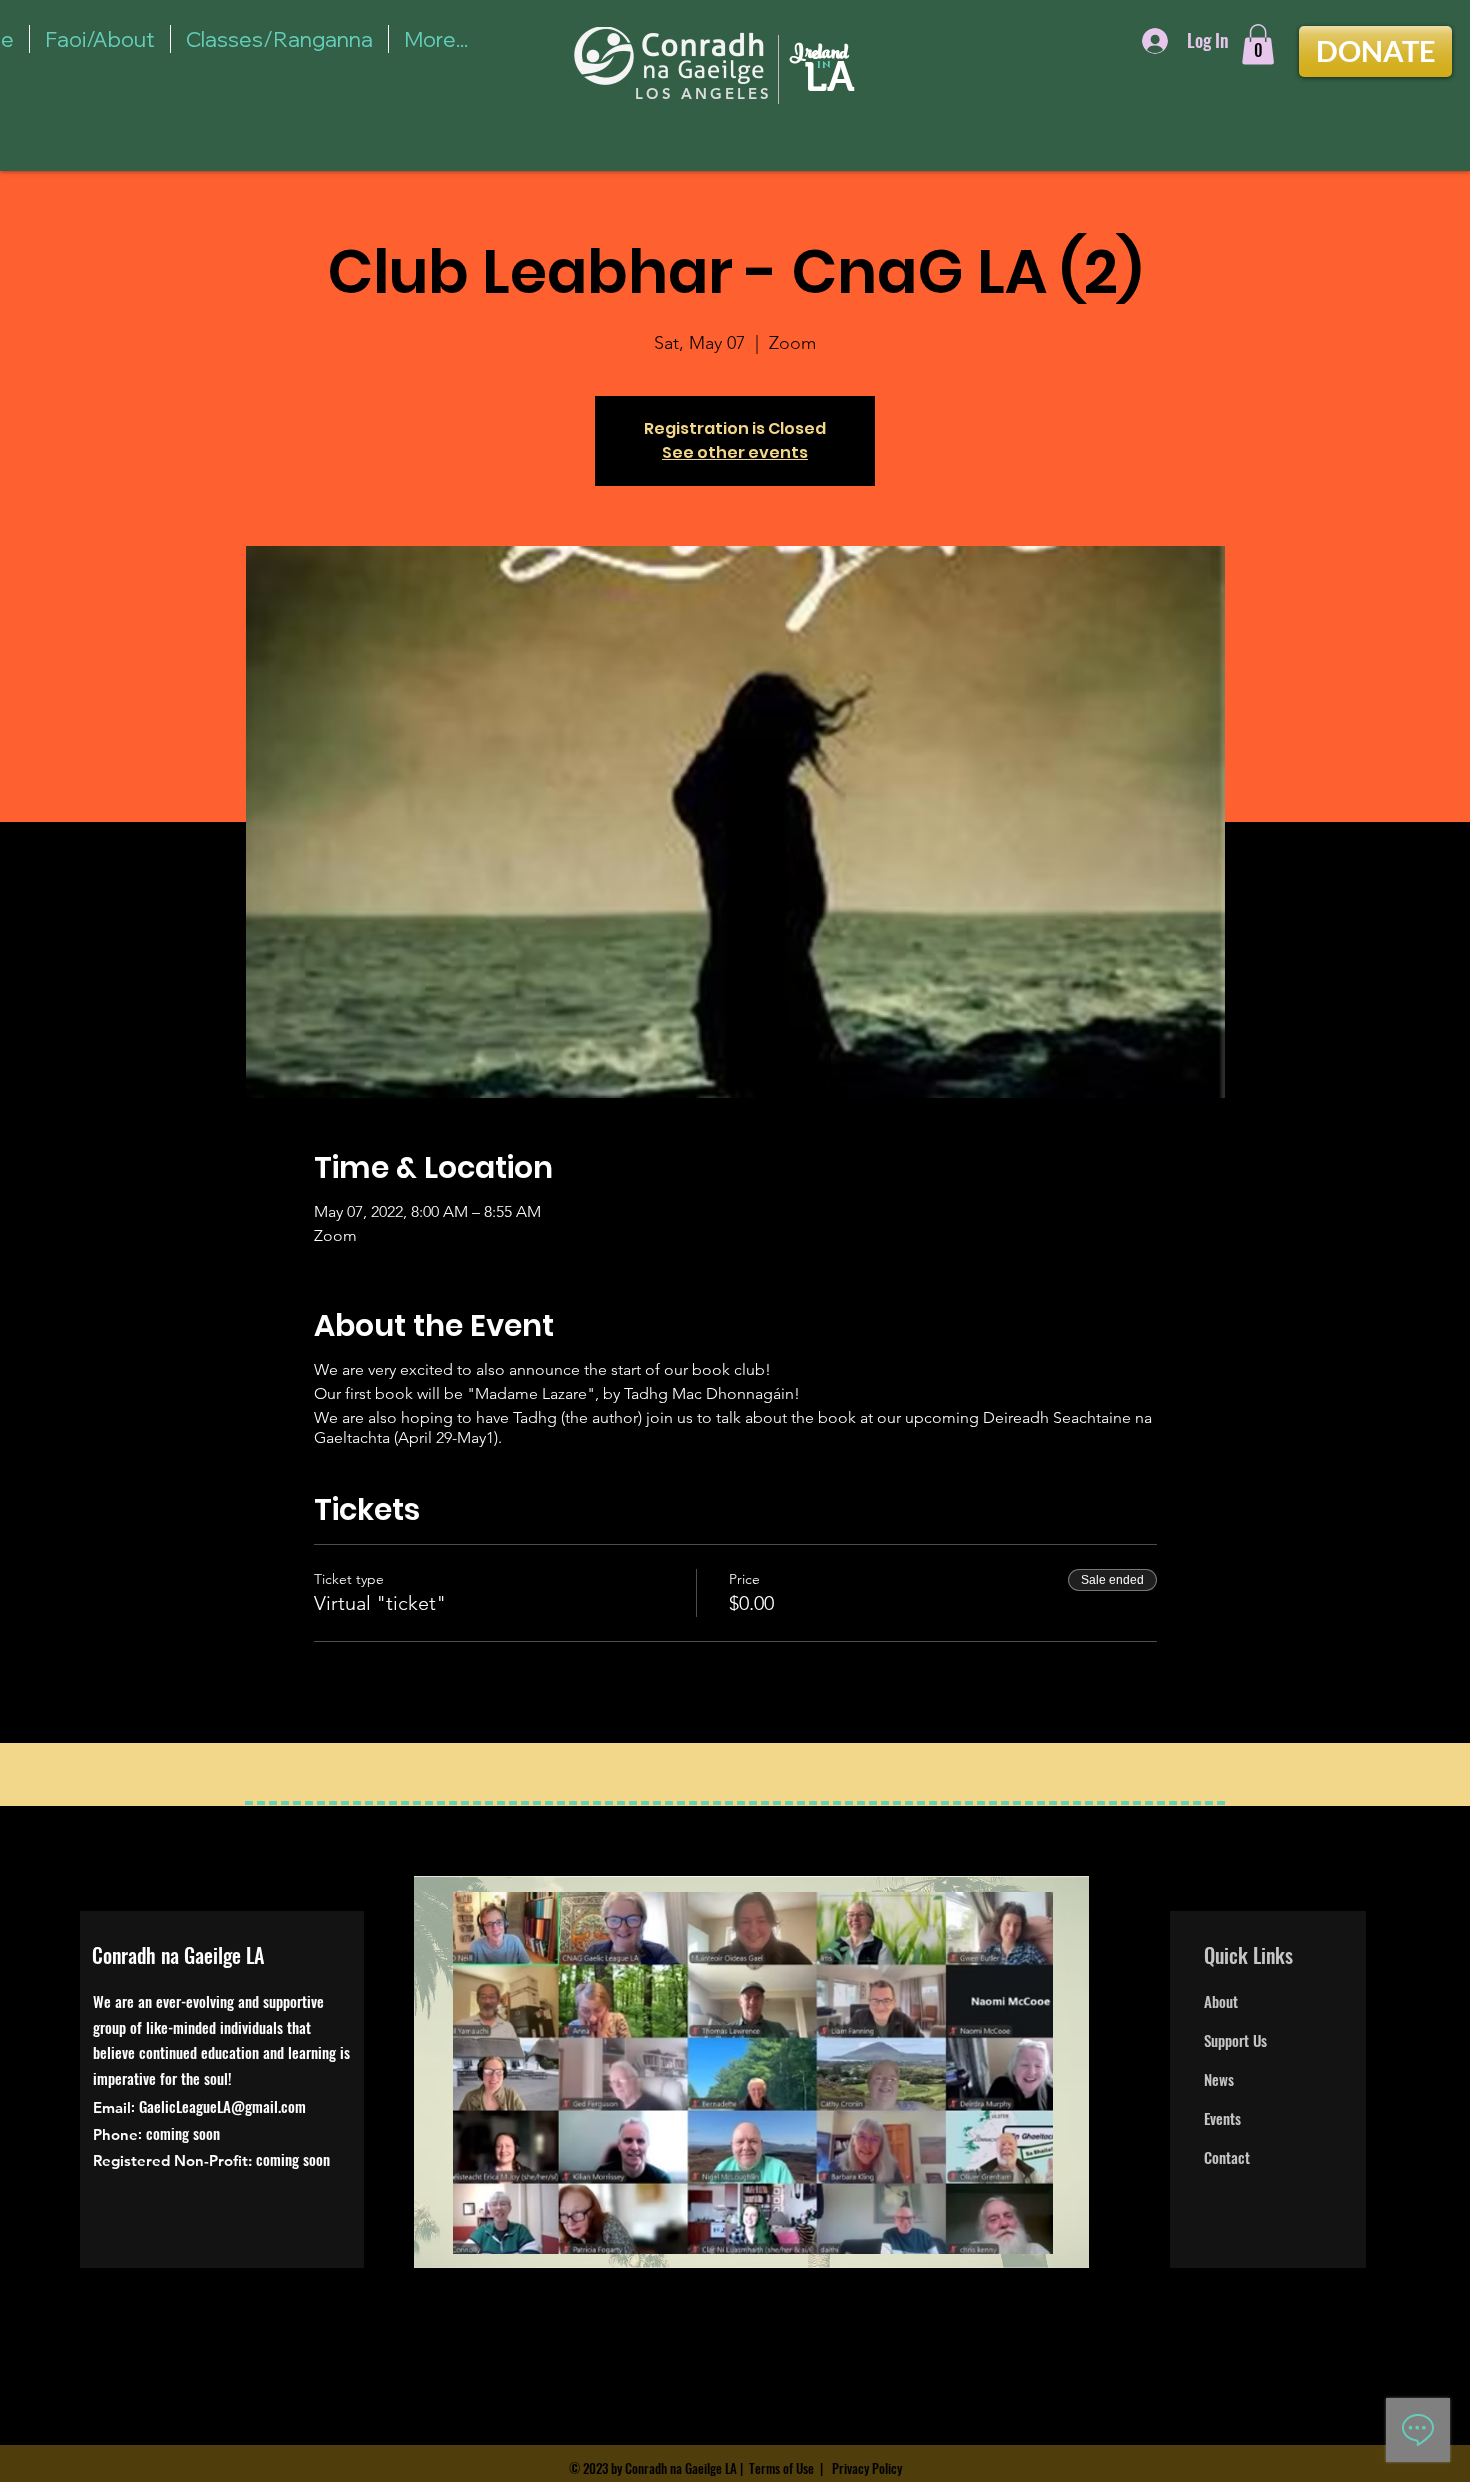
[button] (1258, 44)
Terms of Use (781, 2468)
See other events (735, 452)
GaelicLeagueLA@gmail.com (222, 2106)
